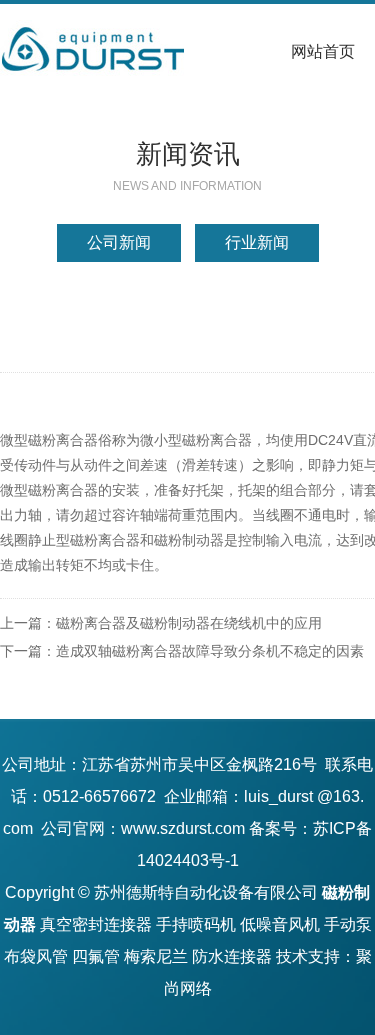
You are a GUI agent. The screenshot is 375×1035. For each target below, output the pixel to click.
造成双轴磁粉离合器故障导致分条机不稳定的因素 (210, 651)
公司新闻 (119, 242)
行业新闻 (257, 242)
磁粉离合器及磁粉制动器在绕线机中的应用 (189, 623)
